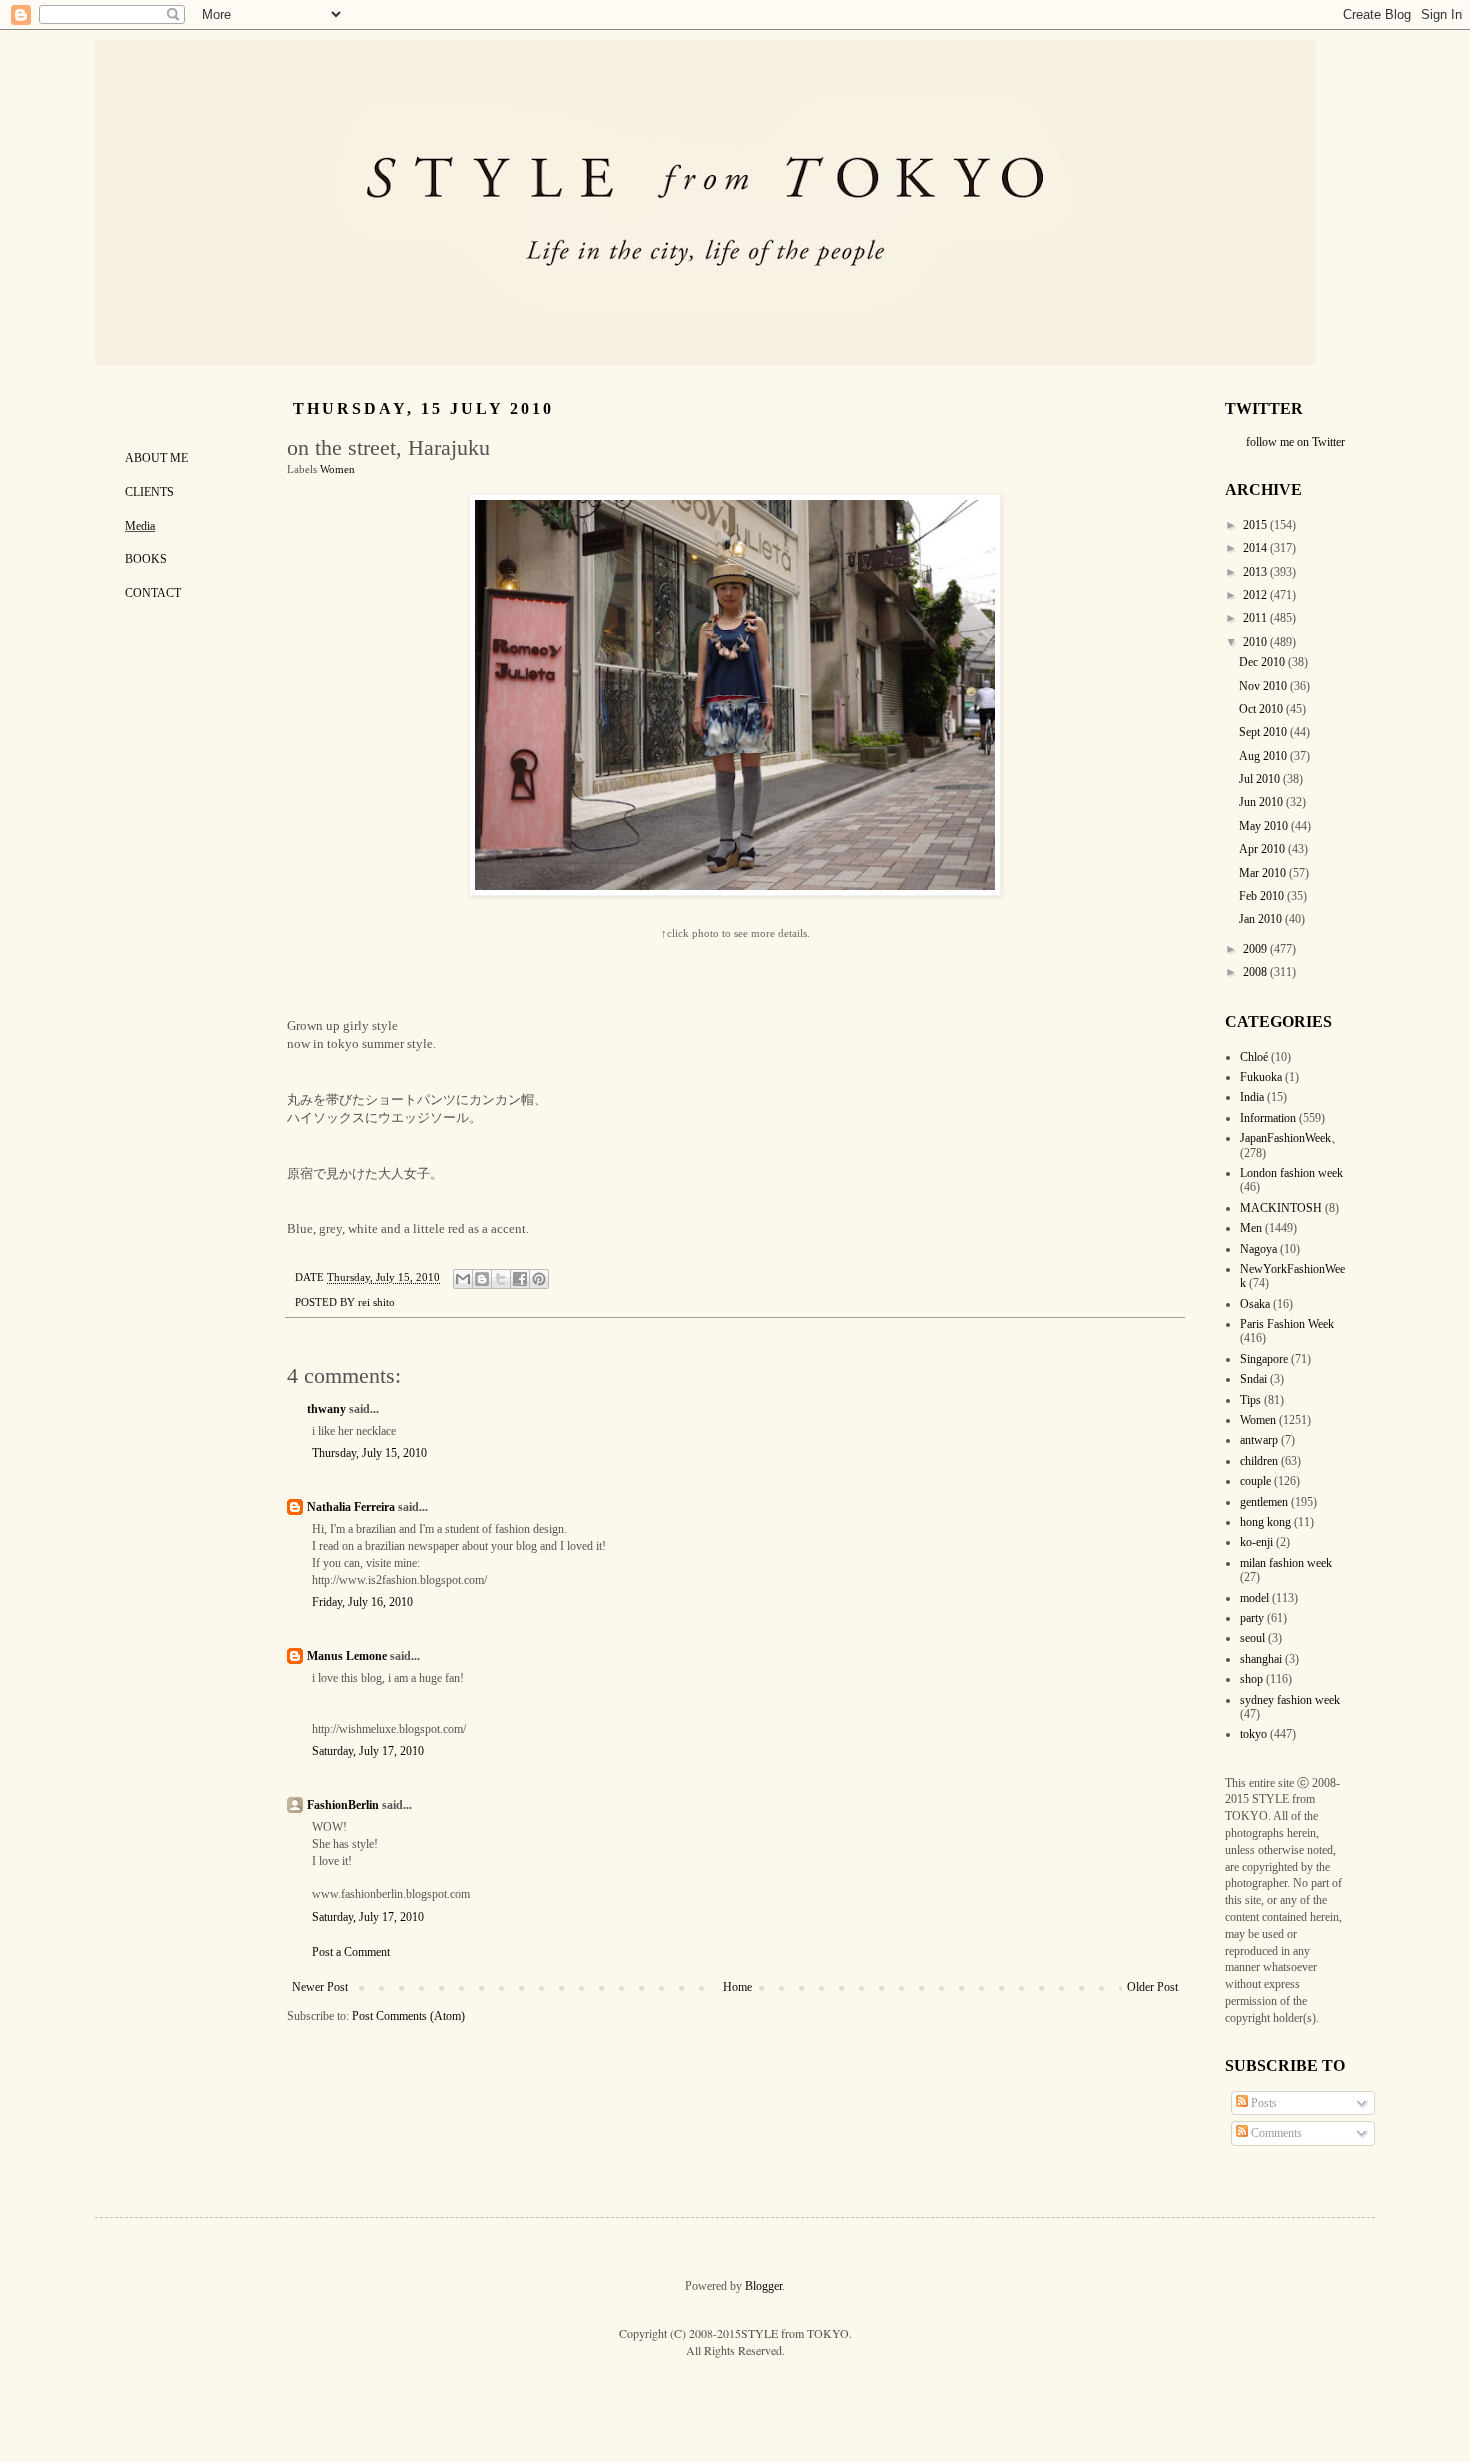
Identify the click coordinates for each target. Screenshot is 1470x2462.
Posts (1262, 2103)
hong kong (1265, 1522)
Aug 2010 (1264, 756)
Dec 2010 (1263, 662)
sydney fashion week (1290, 1700)
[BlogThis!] (482, 1279)
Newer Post (320, 1987)
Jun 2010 (1262, 802)
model (1254, 1598)
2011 (1256, 618)
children (1259, 1461)
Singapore (1264, 1359)
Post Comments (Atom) (408, 2016)
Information (1268, 1118)
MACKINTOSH (1281, 1208)
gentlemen (1264, 1502)
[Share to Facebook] (520, 1279)
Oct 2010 (1262, 709)
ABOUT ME (156, 458)
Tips (1250, 1400)
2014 (1256, 548)
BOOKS (146, 559)
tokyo (1253, 1734)
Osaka (1255, 1304)
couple (1255, 1481)
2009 (1256, 949)
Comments (1275, 2133)
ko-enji (1256, 1542)
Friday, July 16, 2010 (362, 1602)
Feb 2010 (1263, 896)
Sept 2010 (1264, 732)
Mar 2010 (1264, 873)
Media (140, 526)
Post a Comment (351, 1952)
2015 (1256, 525)
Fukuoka (1261, 1077)
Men (1251, 1228)
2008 (1256, 972)
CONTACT (153, 593)
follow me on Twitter (1295, 442)
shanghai (1261, 1659)
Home (737, 1987)
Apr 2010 (1263, 849)
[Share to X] (501, 1279)
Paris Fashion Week (1287, 1324)
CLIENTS (149, 492)
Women (337, 469)
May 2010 (1265, 826)
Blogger (763, 2286)
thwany (326, 1409)
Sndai (1253, 1379)
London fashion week (1291, 1173)
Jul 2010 (1261, 779)
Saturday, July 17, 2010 (368, 1751)
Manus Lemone (347, 1656)
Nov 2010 (1264, 686)
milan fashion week (1286, 1563)
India (1252, 1097)
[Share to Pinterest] (539, 1279)
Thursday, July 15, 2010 (369, 1453)
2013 (1256, 572)
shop (1251, 1679)
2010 (1256, 642)
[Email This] (463, 1279)
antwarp (1259, 1440)
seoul (1252, 1638)
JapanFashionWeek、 (1291, 1138)
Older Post (1152, 1987)
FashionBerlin (343, 1805)
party (1252, 1618)
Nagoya (1258, 1249)
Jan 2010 (1262, 919)
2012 (1256, 595)
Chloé (1254, 1057)
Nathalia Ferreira (351, 1507)
